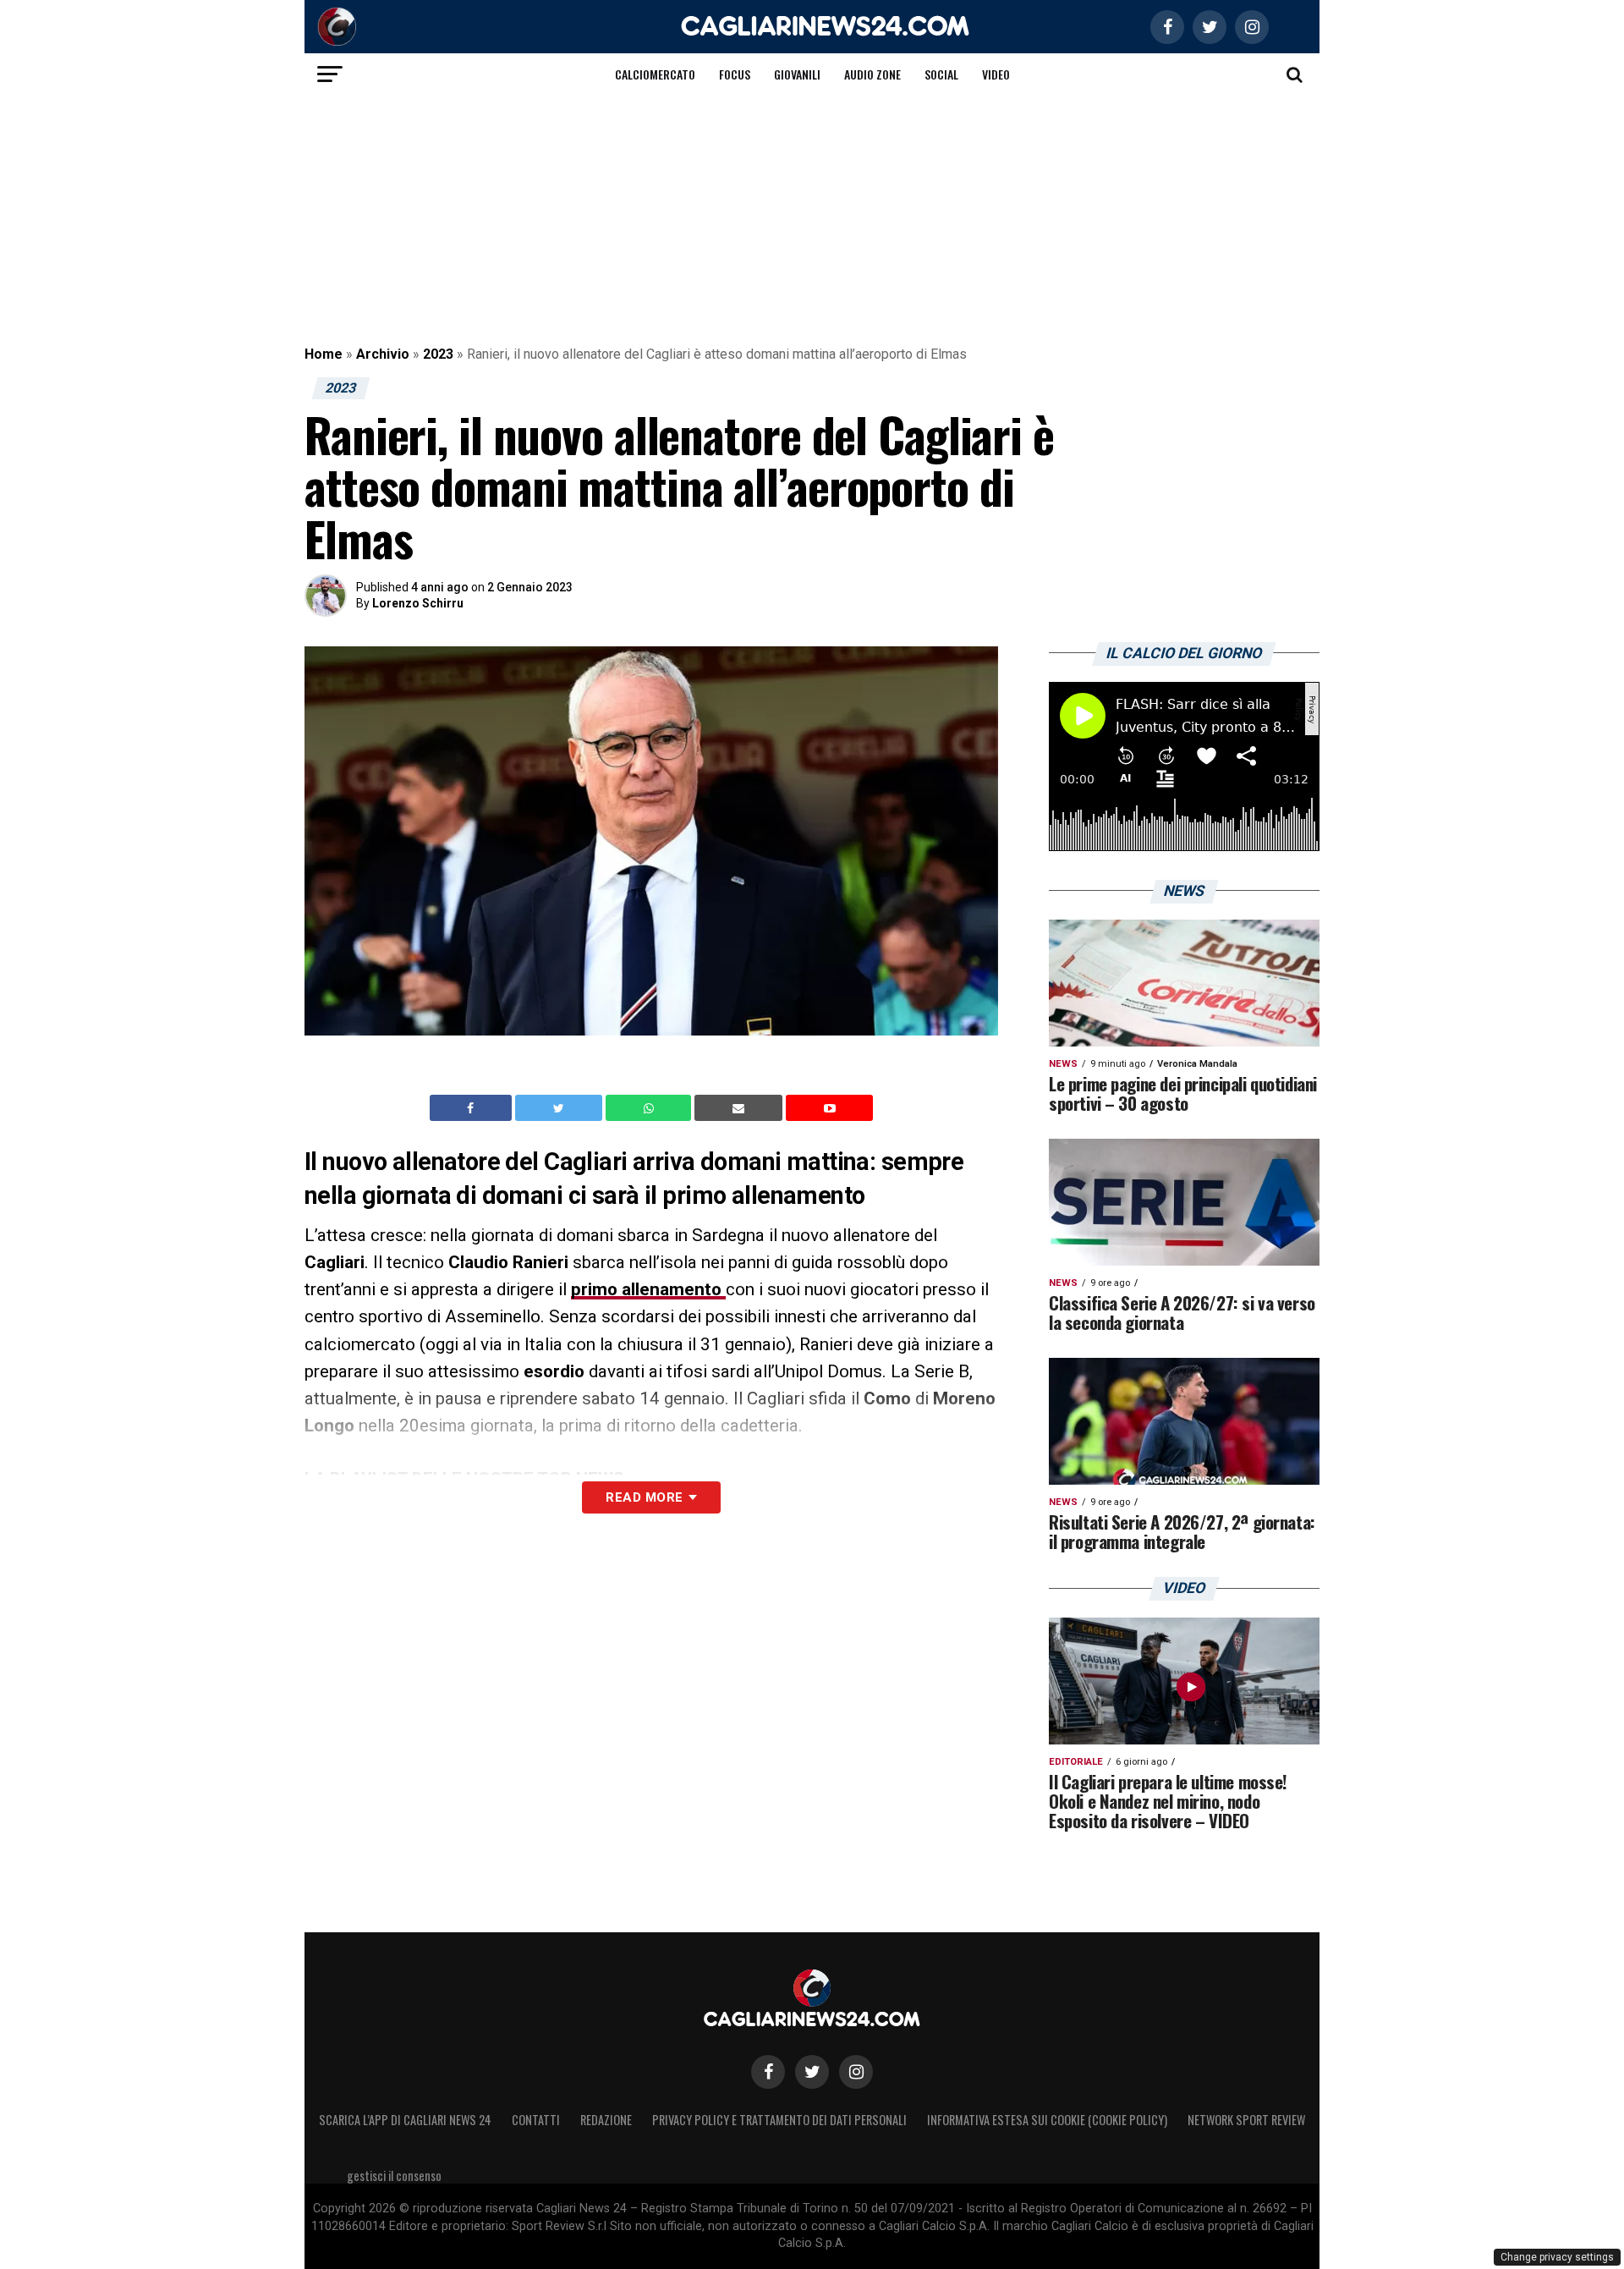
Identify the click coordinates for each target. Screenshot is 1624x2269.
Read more (644, 1497)
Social (941, 74)
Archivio (383, 354)
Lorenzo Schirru (418, 603)
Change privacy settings (1557, 2257)
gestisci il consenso (394, 2176)
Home (324, 354)
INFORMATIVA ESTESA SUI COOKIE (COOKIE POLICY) (1047, 2120)
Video (996, 74)
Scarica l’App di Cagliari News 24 (405, 2120)
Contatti (536, 2120)
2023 (438, 354)
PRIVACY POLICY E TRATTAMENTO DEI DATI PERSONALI (779, 2120)
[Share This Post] (650, 1108)
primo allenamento (648, 1289)
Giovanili (797, 74)
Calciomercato (655, 74)
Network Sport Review (1246, 2120)
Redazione (606, 2120)
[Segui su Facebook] (768, 2072)
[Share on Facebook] (473, 1108)
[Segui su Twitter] (812, 2072)
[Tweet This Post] (560, 1108)
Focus (735, 74)
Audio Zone (872, 74)
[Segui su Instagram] (856, 2072)
